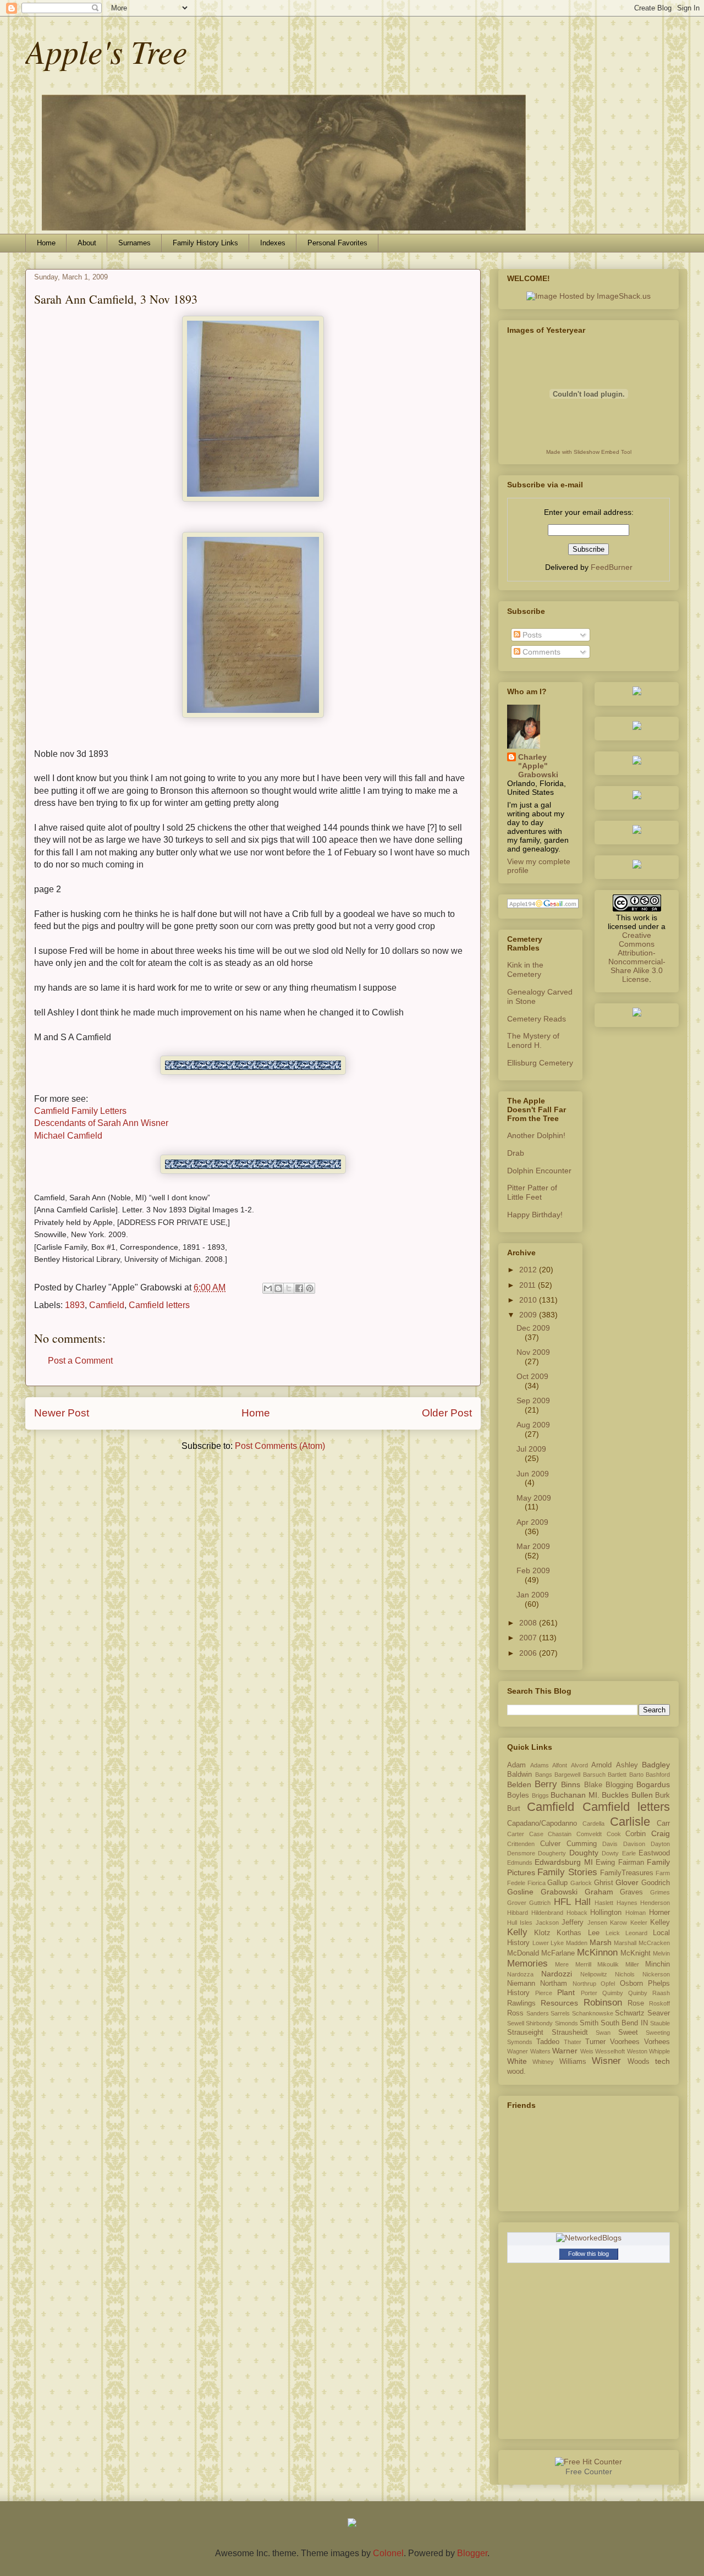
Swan (603, 2033)
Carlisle (630, 1822)
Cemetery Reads (537, 1019)
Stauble (660, 2023)
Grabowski (559, 1892)
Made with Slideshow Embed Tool (589, 452)
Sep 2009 (533, 1400)
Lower (541, 1943)
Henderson (655, 1903)
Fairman (631, 1863)
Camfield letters (159, 1305)
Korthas (569, 1933)
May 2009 (534, 1498)
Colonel (388, 2553)
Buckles (615, 1795)
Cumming (582, 1844)
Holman (636, 1913)
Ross (515, 2013)
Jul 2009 (531, 1449)
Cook (614, 1834)
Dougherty (552, 1853)
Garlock (581, 1883)
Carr (663, 1823)
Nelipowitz (594, 1974)
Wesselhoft (610, 2051)
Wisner (606, 2061)
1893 (75, 1305)
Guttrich (540, 1903)
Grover (517, 1903)
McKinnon (597, 1952)
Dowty (610, 1853)
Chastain (560, 1834)
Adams (540, 1765)
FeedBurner (612, 567)
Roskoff (659, 2003)
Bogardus (653, 1784)
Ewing (605, 1863)
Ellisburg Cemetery (540, 1063)
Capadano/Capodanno (542, 1823)
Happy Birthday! (535, 1215)
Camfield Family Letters (80, 1111)
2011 (529, 1285)
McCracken (654, 1943)
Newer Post (62, 1413)
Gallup (557, 1883)
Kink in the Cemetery (525, 970)
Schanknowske (593, 2013)
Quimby (613, 1993)
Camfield (107, 1305)
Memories (527, 1963)
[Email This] (268, 1288)
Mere (562, 1964)
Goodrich (656, 1883)
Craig (661, 1833)
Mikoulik (608, 1964)
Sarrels (560, 2013)
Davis (610, 1844)
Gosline (520, 1892)
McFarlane (558, 1953)
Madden (577, 1943)
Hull (512, 1923)
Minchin (658, 1964)
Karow (618, 1923)
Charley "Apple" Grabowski (538, 766)
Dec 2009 (533, 1328)
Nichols (625, 1974)
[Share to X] (289, 1288)
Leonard (636, 1933)
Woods (639, 2062)
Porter (589, 1993)
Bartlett (617, 1775)
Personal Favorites (337, 243)
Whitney (543, 2062)
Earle (629, 1853)
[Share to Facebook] (299, 1288)
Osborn (631, 1984)
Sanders (538, 2013)
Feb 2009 (533, 1570)
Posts (531, 635)
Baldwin (519, 1775)
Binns (571, 1784)
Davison (634, 1844)
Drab (516, 1153)
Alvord (579, 1765)
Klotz (542, 1933)
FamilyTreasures (627, 1873)
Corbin (636, 1834)
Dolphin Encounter (539, 1171)
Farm (663, 1873)
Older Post (447, 1413)
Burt (514, 1809)
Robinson (603, 2003)
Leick (613, 1933)
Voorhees (625, 2042)
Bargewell (567, 1775)
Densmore (521, 1853)
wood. (516, 2072)
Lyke (557, 1943)
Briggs (540, 1795)
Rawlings (521, 2003)
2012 (529, 1270)
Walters (540, 2051)
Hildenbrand (547, 1913)
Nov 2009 (533, 1352)
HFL (562, 1902)
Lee (594, 1933)
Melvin (661, 1953)
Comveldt (589, 1834)
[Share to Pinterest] (310, 1288)
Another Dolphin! (536, 1135)
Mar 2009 (533, 1546)
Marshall (625, 1943)
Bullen (642, 1795)
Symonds (520, 2042)
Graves (631, 1892)
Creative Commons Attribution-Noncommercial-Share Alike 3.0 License (637, 957)
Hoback (577, 1913)
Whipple (659, 2051)
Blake (593, 1785)
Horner (659, 1913)
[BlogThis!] (278, 1288)
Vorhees (657, 2042)
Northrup (584, 1984)
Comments (540, 652)
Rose (636, 2003)
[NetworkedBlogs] (589, 2238)
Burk (662, 1795)
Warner (565, 2051)
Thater (573, 2042)
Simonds (566, 2023)
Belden (519, 1784)
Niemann (521, 1984)
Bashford (658, 1775)
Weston (637, 2051)
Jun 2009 (533, 1474)
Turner (595, 2042)
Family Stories (567, 1872)
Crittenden (521, 1844)
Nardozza (520, 1974)
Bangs (544, 1775)
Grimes (660, 1892)
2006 (529, 1653)
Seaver (659, 2013)
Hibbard (518, 1913)
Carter (516, 1834)
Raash (661, 1993)
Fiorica (537, 1883)
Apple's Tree (106, 51)
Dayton (660, 1844)
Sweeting (658, 2033)
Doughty (584, 1853)
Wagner (518, 2051)
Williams (573, 2062)
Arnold (601, 1765)
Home (46, 243)
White (517, 2061)
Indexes (273, 243)
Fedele (516, 1883)
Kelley (660, 1923)
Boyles (518, 1795)
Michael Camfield (68, 1136)
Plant (566, 1992)
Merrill (583, 1964)
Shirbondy (539, 2023)
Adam (516, 1765)
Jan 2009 (533, 1595)
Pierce (544, 1993)
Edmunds (520, 1863)
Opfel (608, 1984)
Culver (550, 1844)
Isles (526, 1923)
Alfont (560, 1765)
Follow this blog (588, 2254)
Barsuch (594, 1775)
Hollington (606, 1913)
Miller (632, 1964)
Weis (587, 2051)
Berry (546, 1784)
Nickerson (656, 1974)
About (87, 243)
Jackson (547, 1923)
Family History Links (205, 243)
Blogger (472, 2553)
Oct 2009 (532, 1376)
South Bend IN (624, 2023)
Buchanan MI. (575, 1795)
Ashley (627, 1765)
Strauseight (525, 2033)
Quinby (638, 1993)
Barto (636, 1775)
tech (662, 2061)
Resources (559, 2003)
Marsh (601, 1942)
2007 (529, 1638)
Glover (627, 1882)
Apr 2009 (532, 1522)
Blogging (619, 1785)
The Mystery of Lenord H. (533, 1040)
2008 (529, 1623)
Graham (599, 1892)
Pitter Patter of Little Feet (532, 1192)
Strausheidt (570, 2033)
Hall (583, 1902)
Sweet (628, 2033)
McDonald (523, 1953)
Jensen (597, 1923)
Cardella (593, 1823)
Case (536, 1834)
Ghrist (604, 1883)
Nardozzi (557, 1974)
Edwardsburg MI (563, 1862)
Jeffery (573, 1923)
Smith (589, 2023)
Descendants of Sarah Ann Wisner (101, 1123)
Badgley (656, 1765)
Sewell (516, 2023)
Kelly (517, 1932)
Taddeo (548, 2042)
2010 (529, 1300)
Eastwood (654, 1853)
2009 (529, 1315)
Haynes (627, 1903)
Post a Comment (80, 1361)
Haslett (604, 1903)
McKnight (636, 1953)
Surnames (134, 243)
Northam (554, 1984)
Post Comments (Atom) (280, 1446)
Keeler (639, 1923)
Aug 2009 (533, 1425)
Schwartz (630, 2013)
